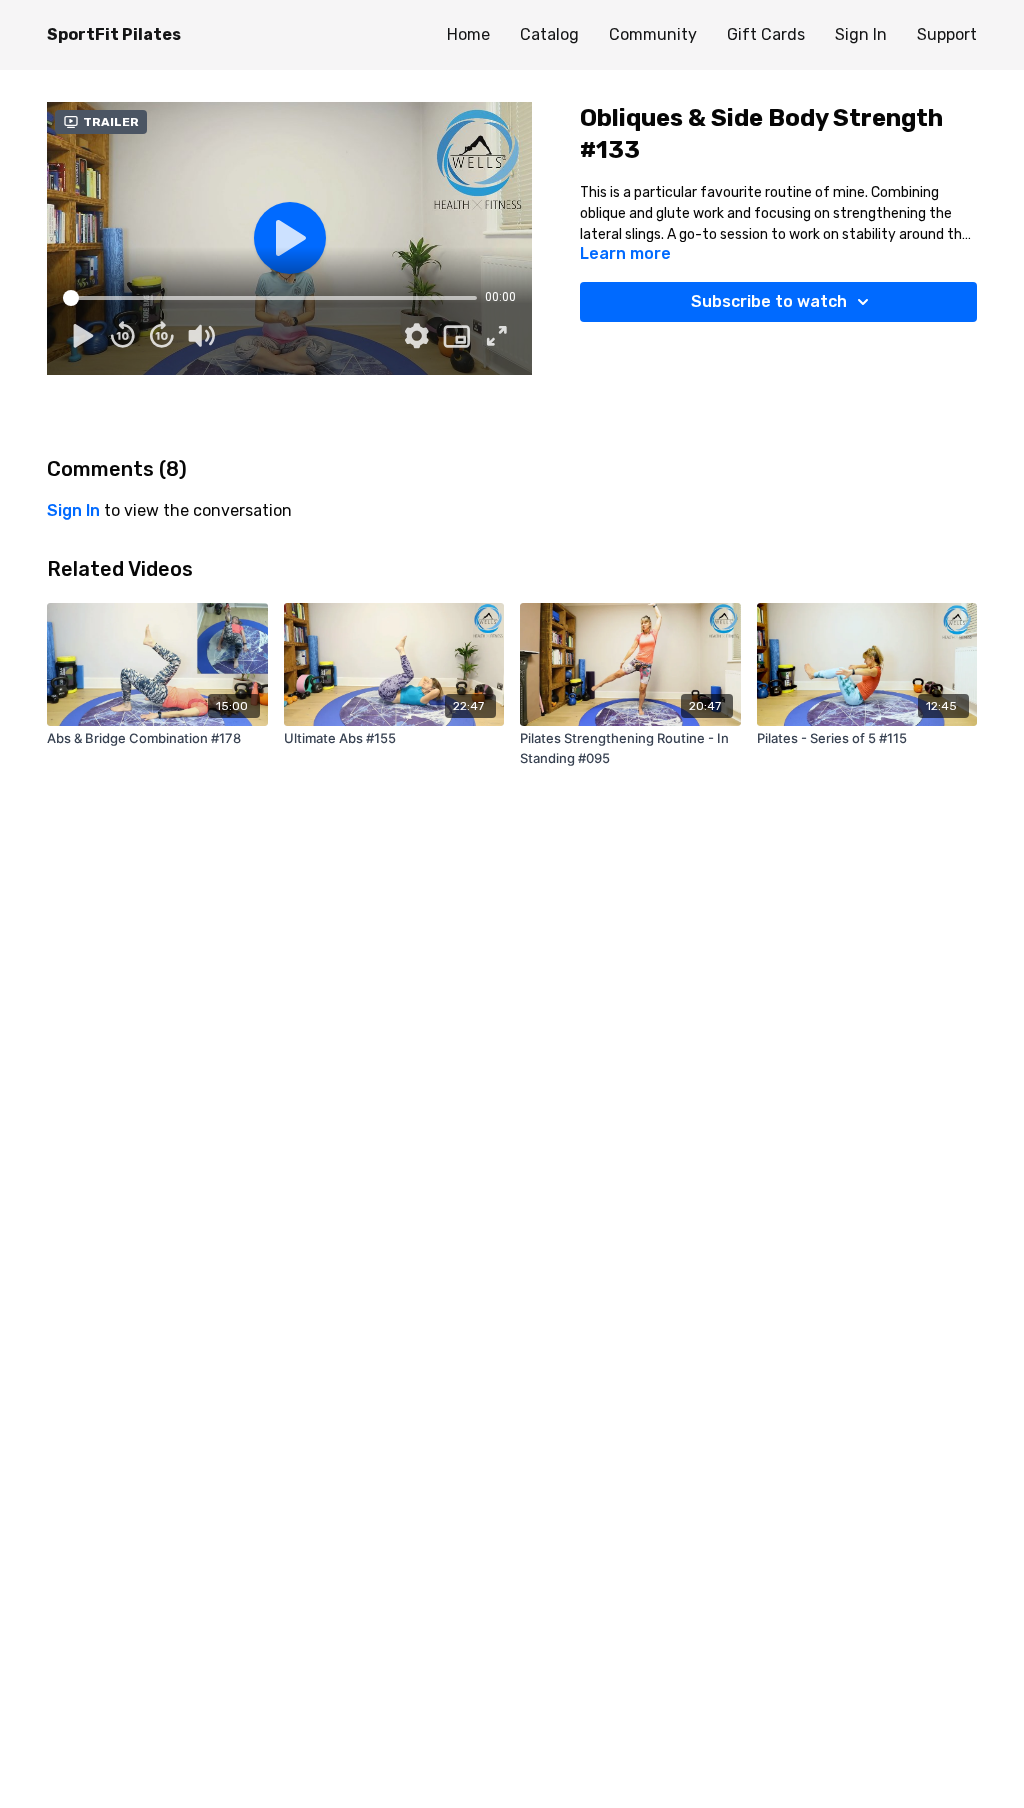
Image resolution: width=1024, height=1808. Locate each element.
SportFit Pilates (114, 34)
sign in (73, 510)
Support (947, 34)
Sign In (861, 34)
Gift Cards (766, 34)
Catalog (549, 34)
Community (653, 34)
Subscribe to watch (769, 301)
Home (468, 34)
